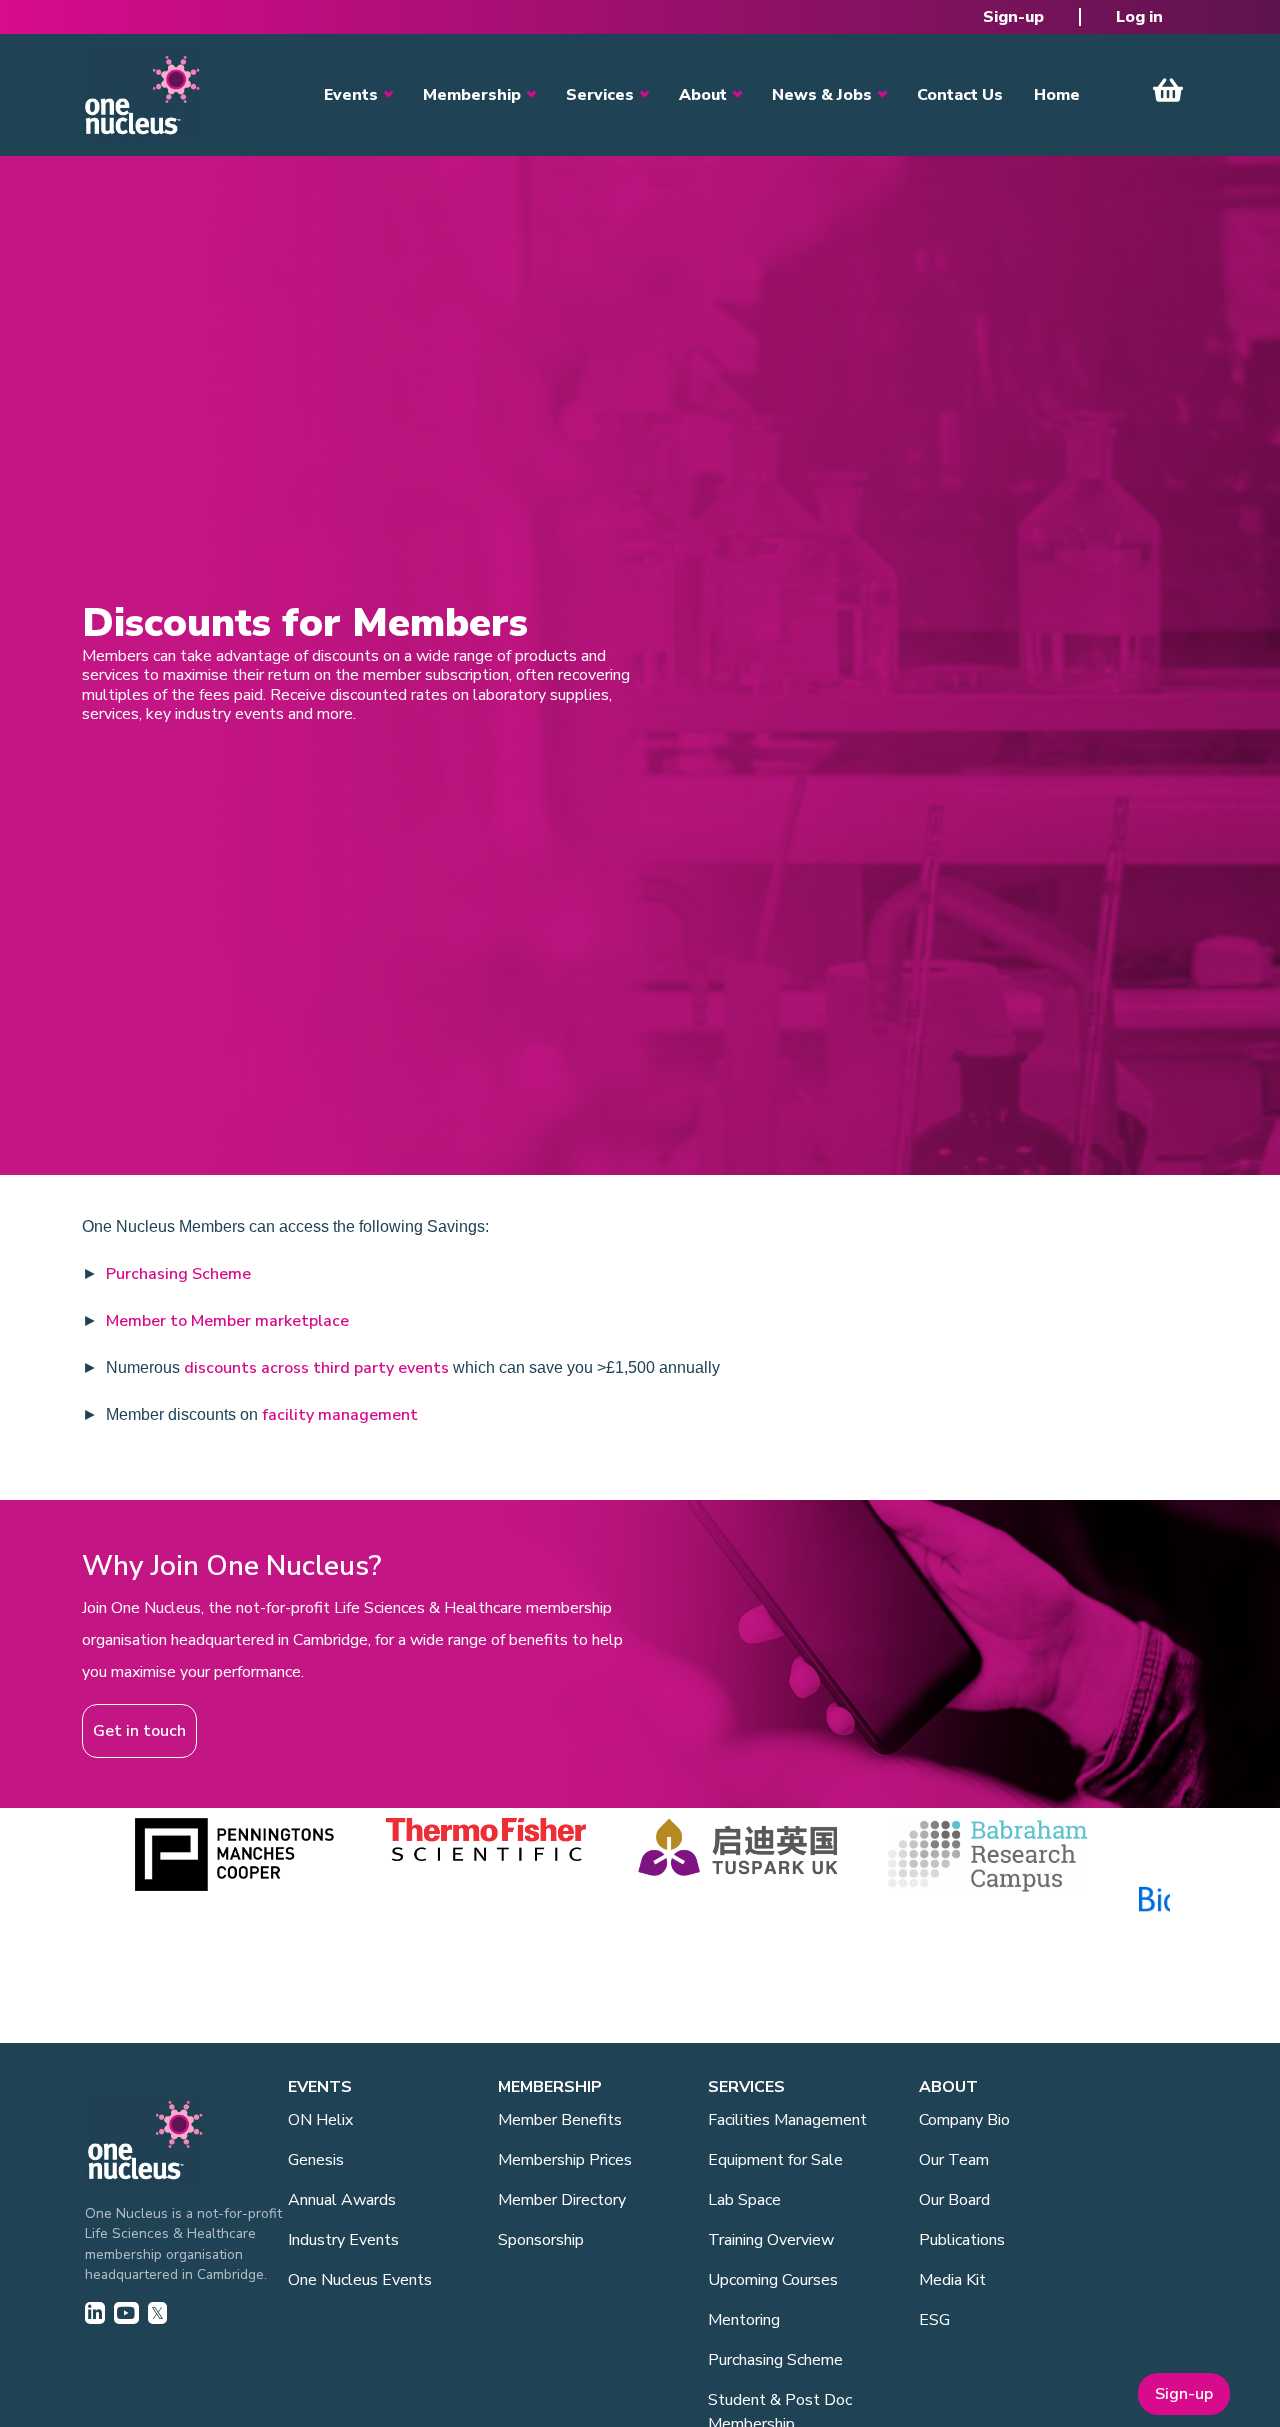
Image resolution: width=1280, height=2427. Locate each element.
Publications (962, 2240)
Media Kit (952, 2280)
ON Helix (320, 2120)
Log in (1139, 17)
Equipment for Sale (775, 2160)
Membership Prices (565, 2160)
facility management (340, 1415)
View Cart (1168, 90)
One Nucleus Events (360, 2280)
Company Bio (964, 2120)
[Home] (142, 95)
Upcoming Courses (773, 2280)
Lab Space (744, 2200)
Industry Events (343, 2240)
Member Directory (562, 2200)
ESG (934, 2320)
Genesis (316, 2160)
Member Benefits (560, 2120)
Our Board (954, 2200)
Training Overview (771, 2240)
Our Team (954, 2160)
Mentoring (744, 2320)
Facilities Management (787, 2120)
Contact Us (960, 95)
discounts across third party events (316, 1368)
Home (1057, 95)
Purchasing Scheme (178, 1274)
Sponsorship (541, 2240)
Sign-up (1013, 17)
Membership (472, 95)
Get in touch (139, 1731)
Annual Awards (342, 2200)
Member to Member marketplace (227, 1321)
